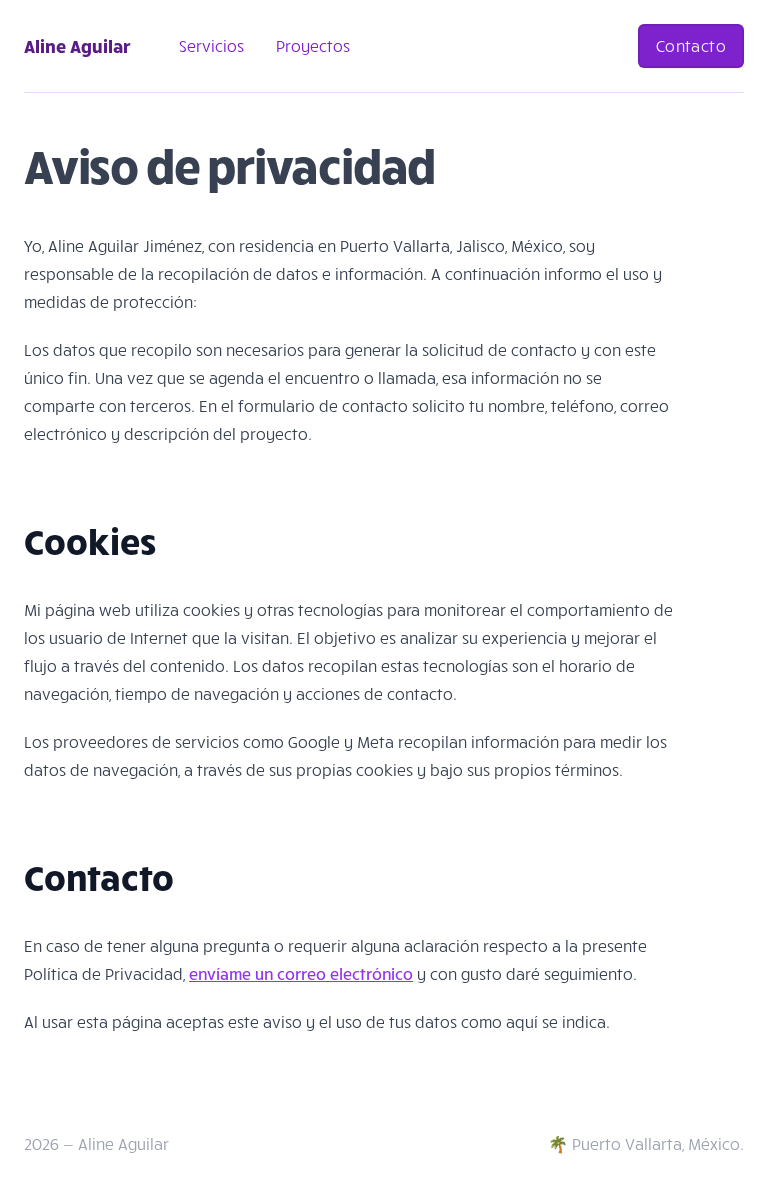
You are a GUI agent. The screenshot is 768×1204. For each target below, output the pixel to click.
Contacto (691, 45)
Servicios (211, 45)
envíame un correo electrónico (301, 973)
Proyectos (313, 45)
